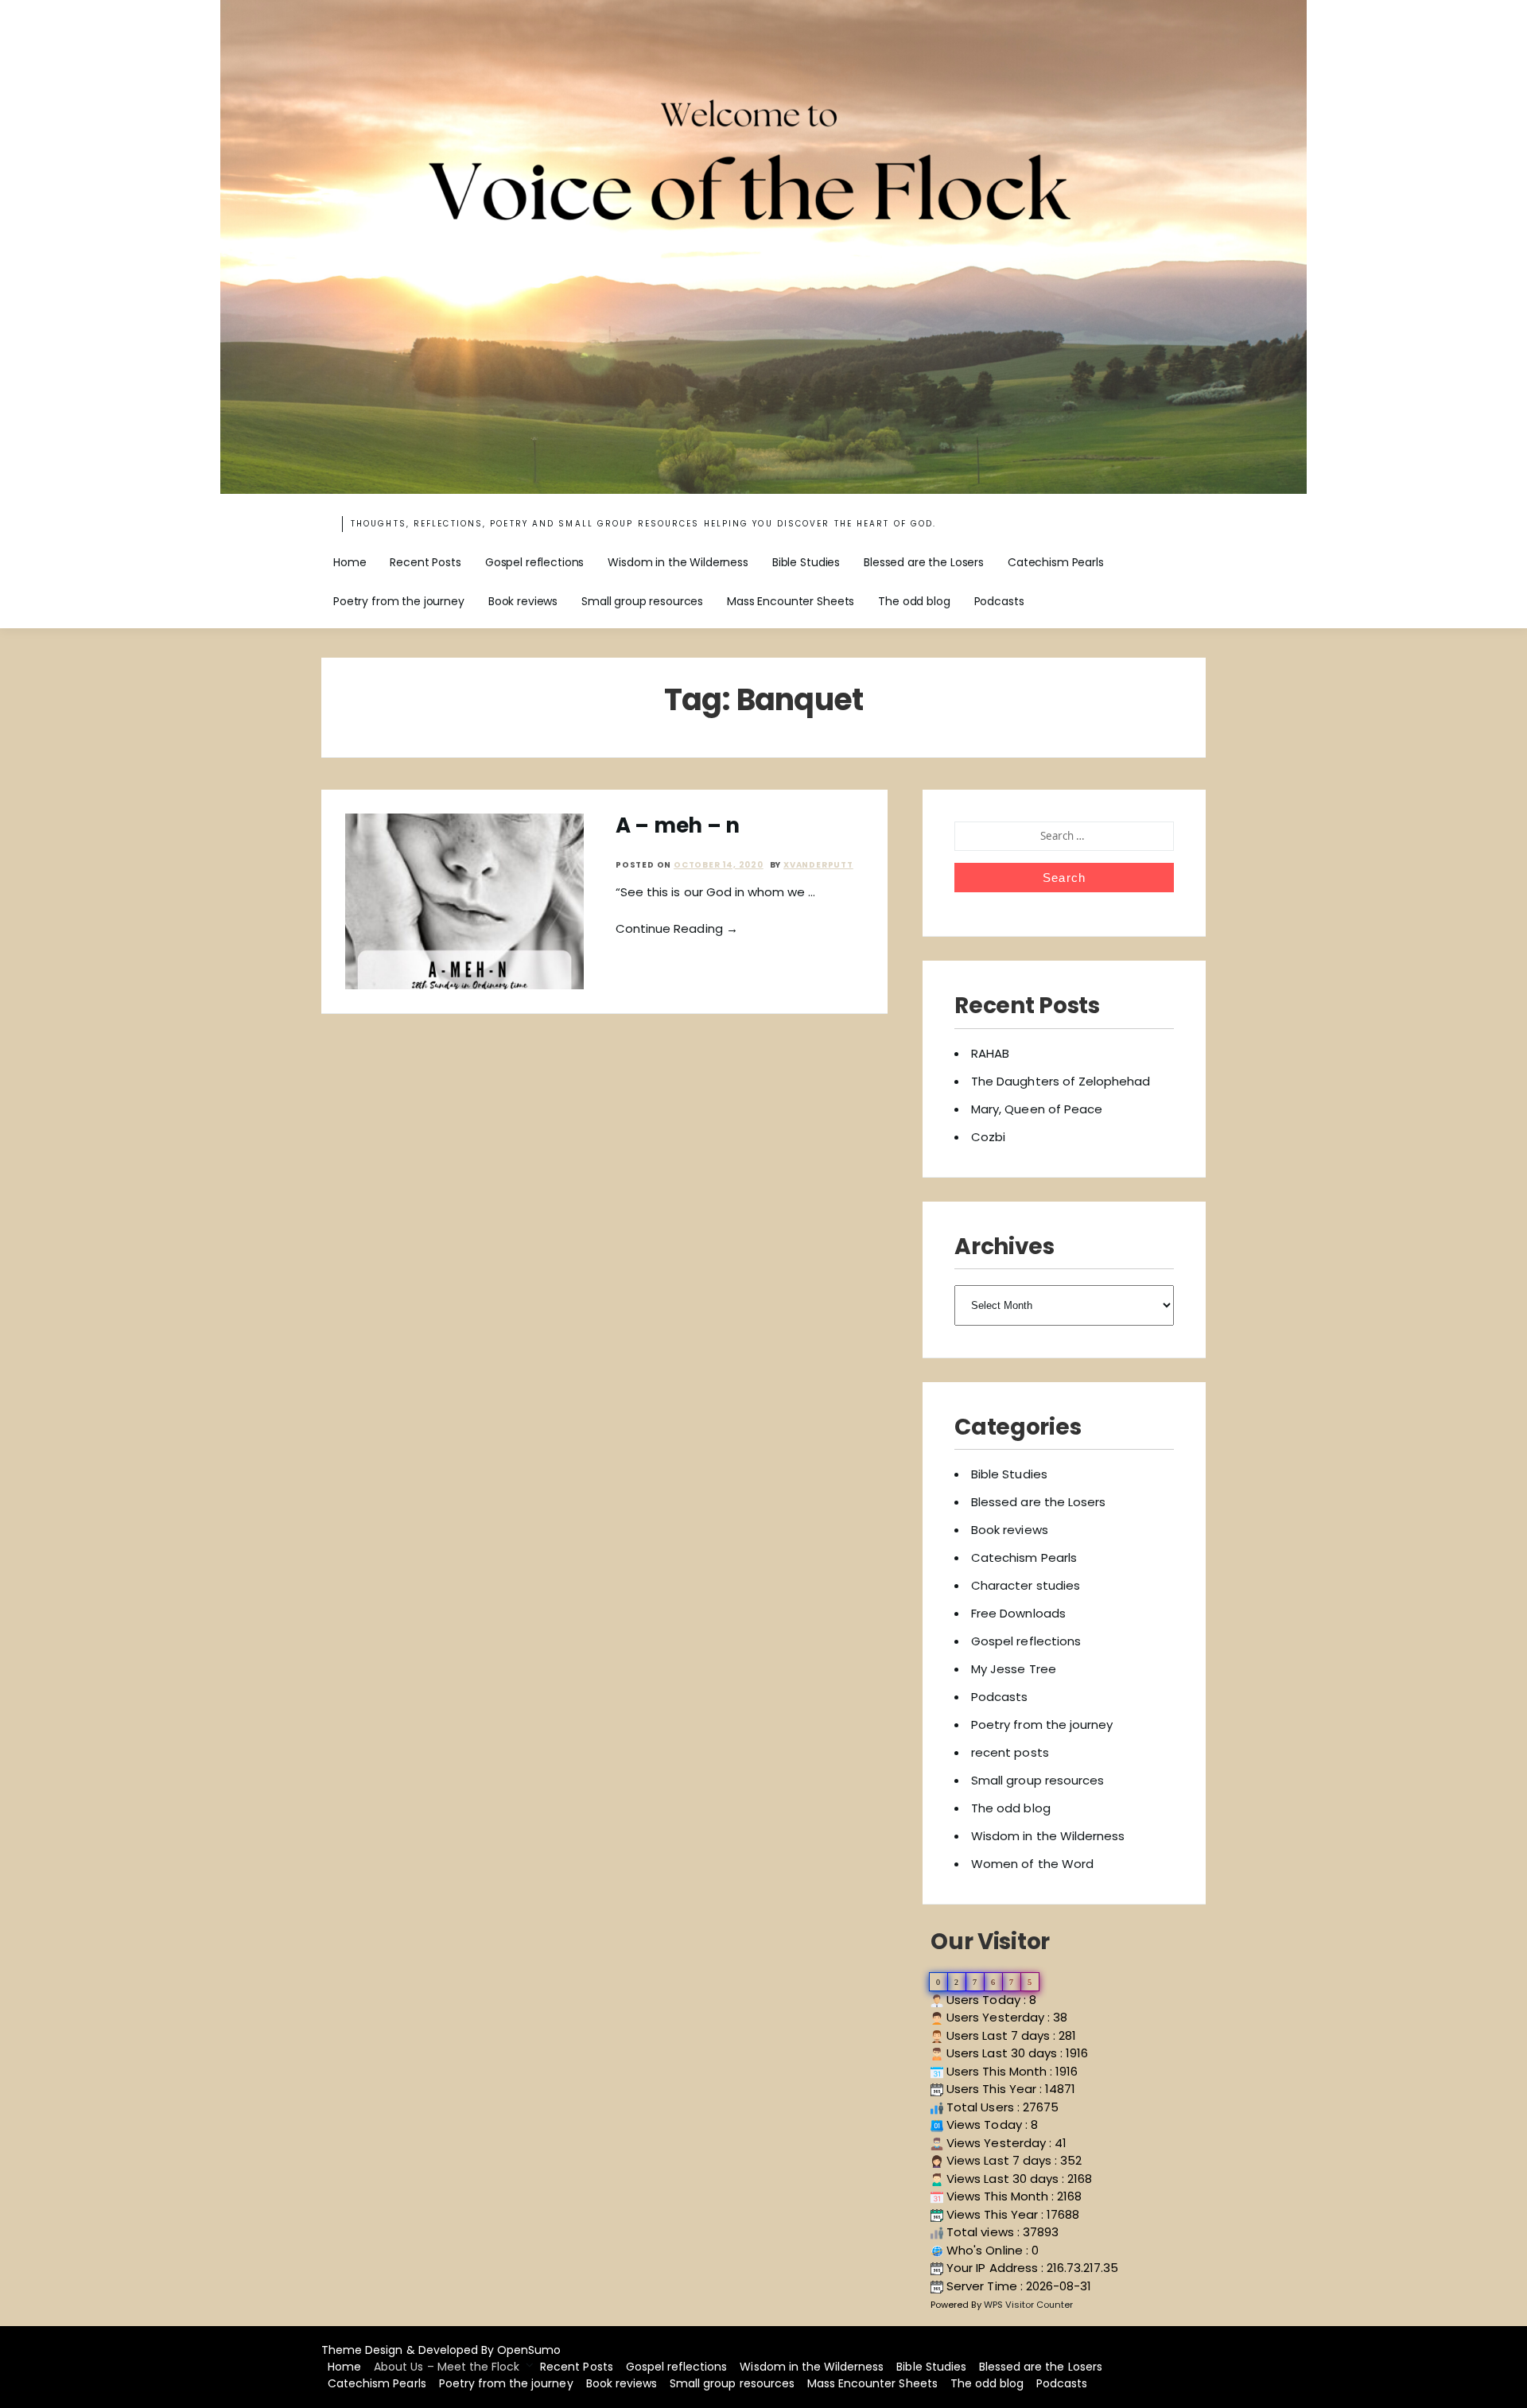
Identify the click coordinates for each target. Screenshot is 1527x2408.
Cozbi (988, 1137)
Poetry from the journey (399, 601)
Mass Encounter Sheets (791, 601)
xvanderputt (818, 865)
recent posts (1010, 1752)
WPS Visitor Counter (1029, 2305)
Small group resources (642, 601)
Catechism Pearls (1056, 562)
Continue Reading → (677, 928)
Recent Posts (425, 562)
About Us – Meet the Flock (447, 2367)
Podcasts (999, 601)
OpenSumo (529, 2350)
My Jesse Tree (1014, 1669)
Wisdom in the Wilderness (678, 562)
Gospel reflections (534, 562)
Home (350, 562)
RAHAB (990, 1053)
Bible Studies (806, 562)
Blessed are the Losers (924, 562)
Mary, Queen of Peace (1037, 1109)
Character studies (1026, 1585)
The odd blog (914, 601)
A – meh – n (678, 825)
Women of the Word (1032, 1864)
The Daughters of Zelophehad (1061, 1081)
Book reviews (523, 601)
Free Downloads (1018, 1613)
